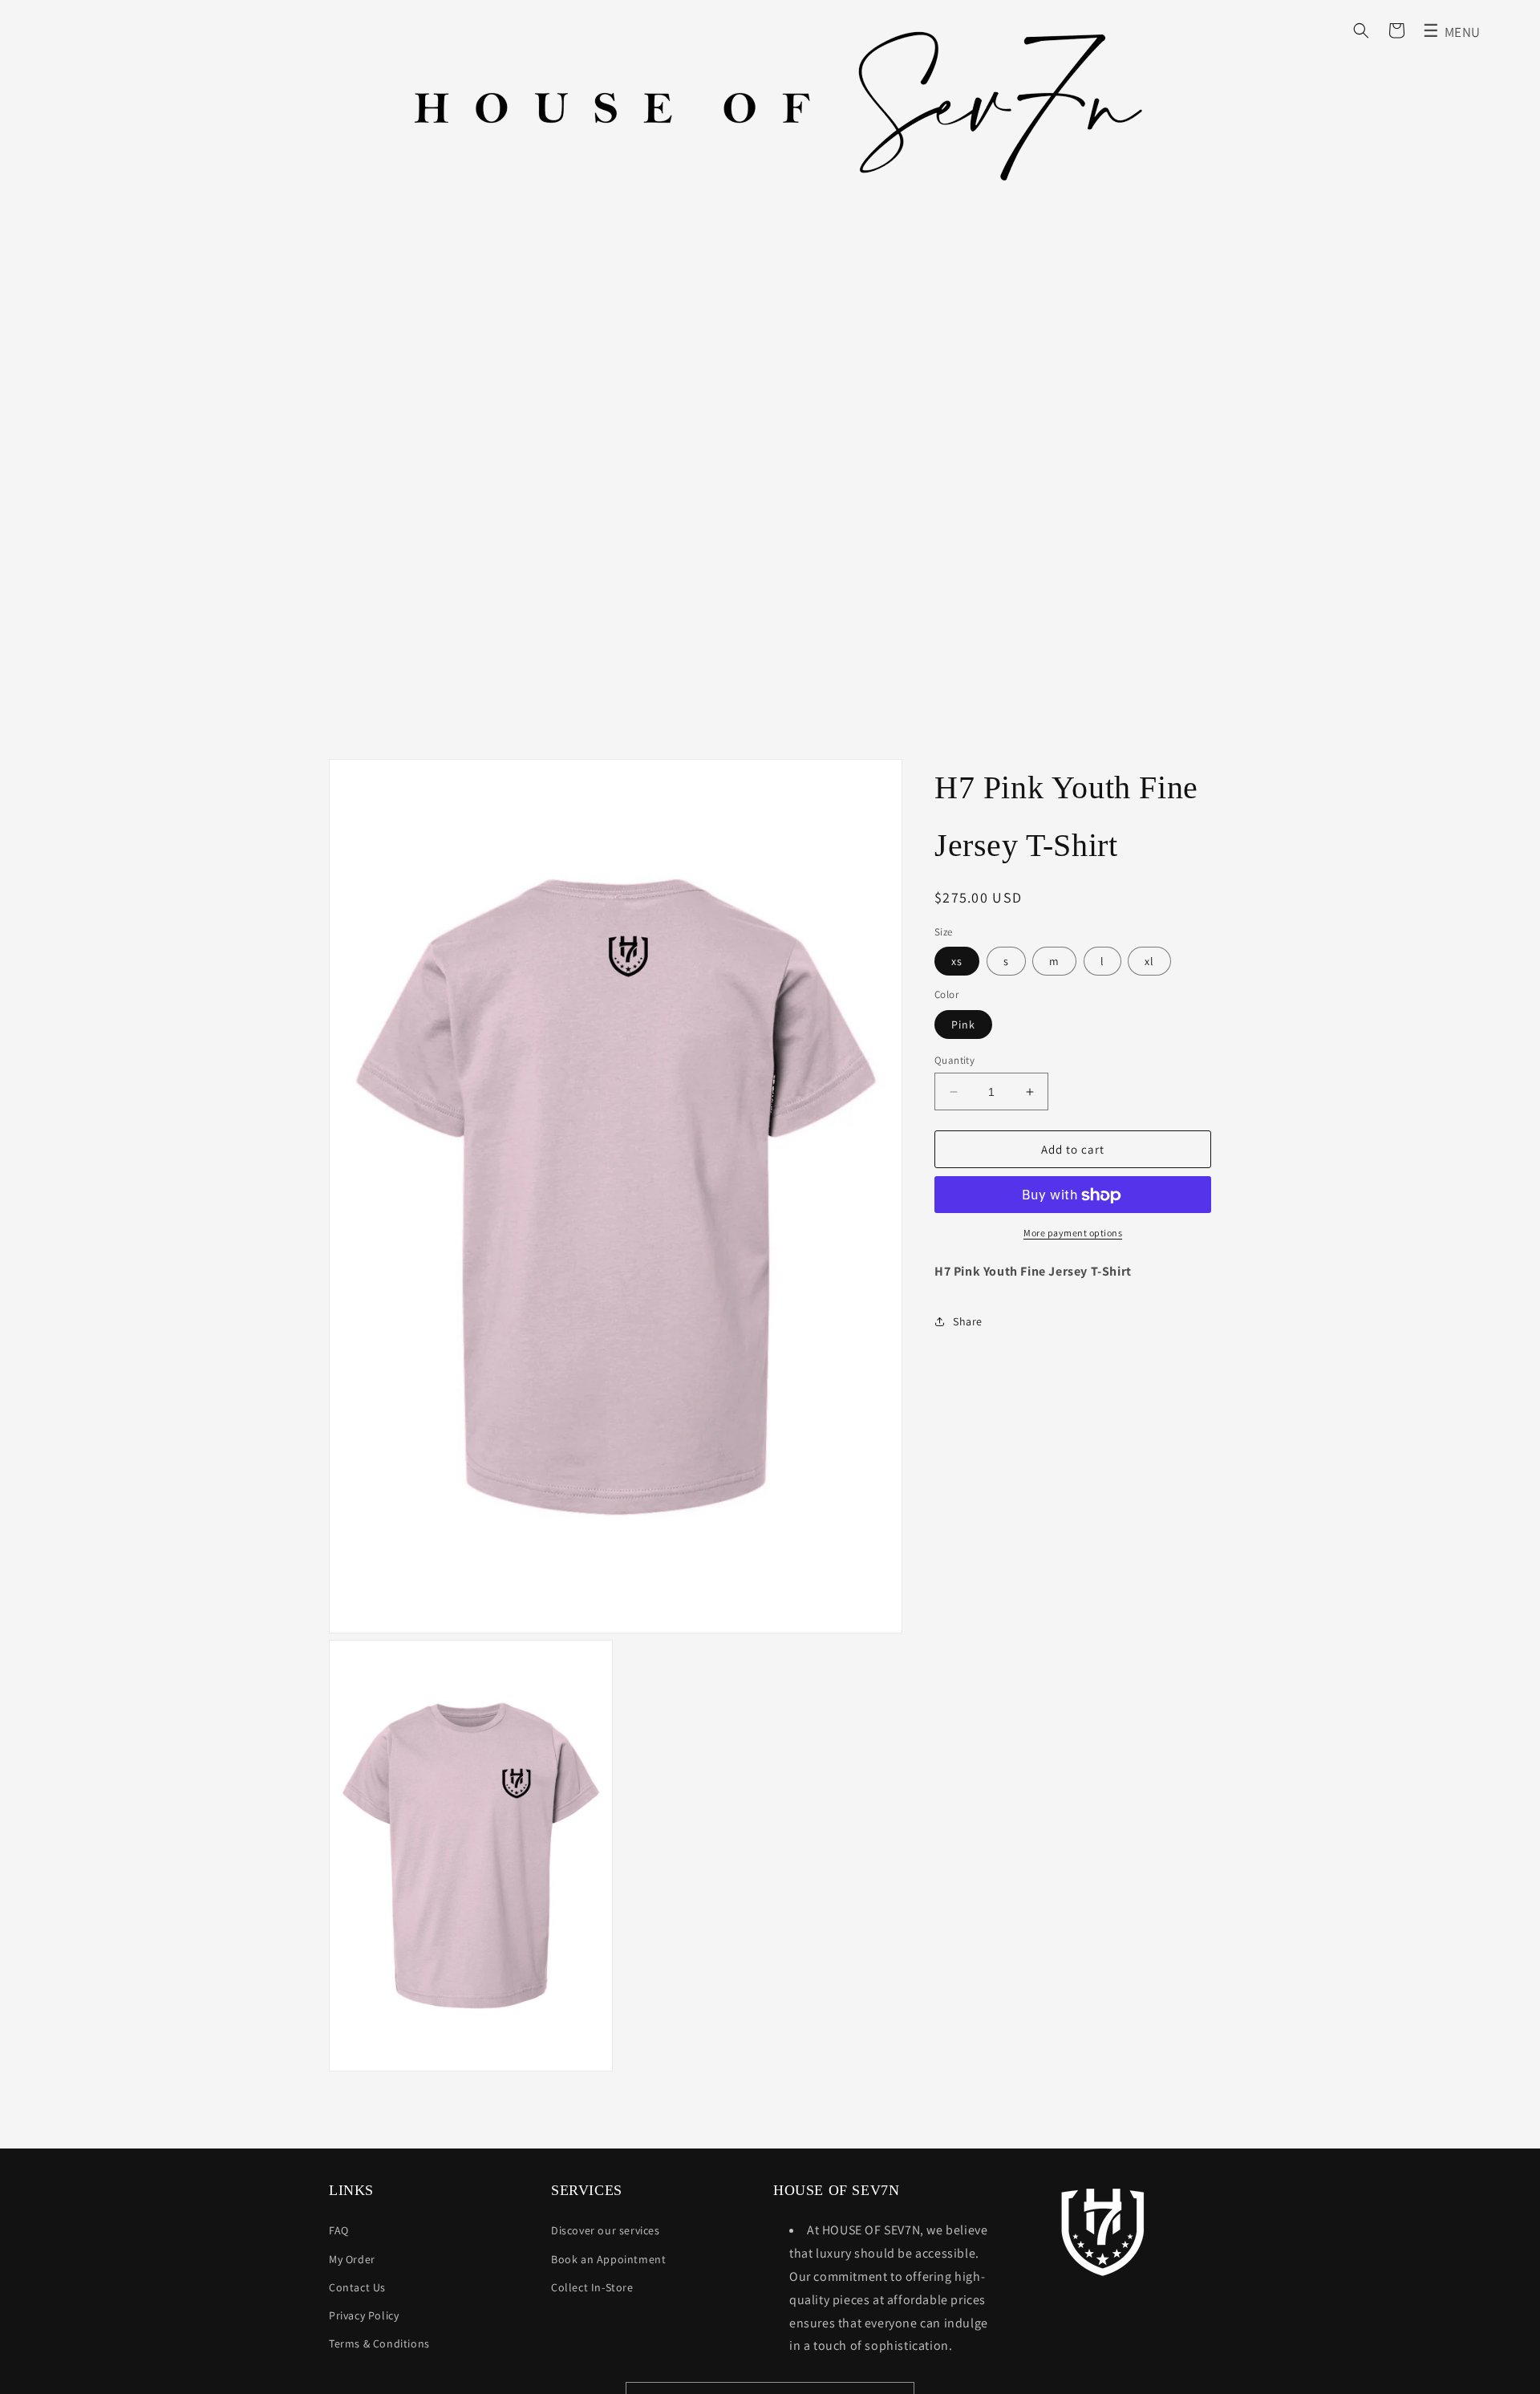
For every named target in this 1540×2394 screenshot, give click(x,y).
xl (1149, 962)
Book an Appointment (608, 2259)
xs (957, 962)
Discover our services (606, 2230)
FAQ (339, 2230)
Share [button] (968, 1321)
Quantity (954, 1060)
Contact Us (357, 2287)
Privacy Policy (364, 2315)
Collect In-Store (592, 2287)
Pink (963, 1025)
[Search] (1361, 30)
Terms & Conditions (379, 2343)
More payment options (1073, 1234)
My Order (352, 2259)
